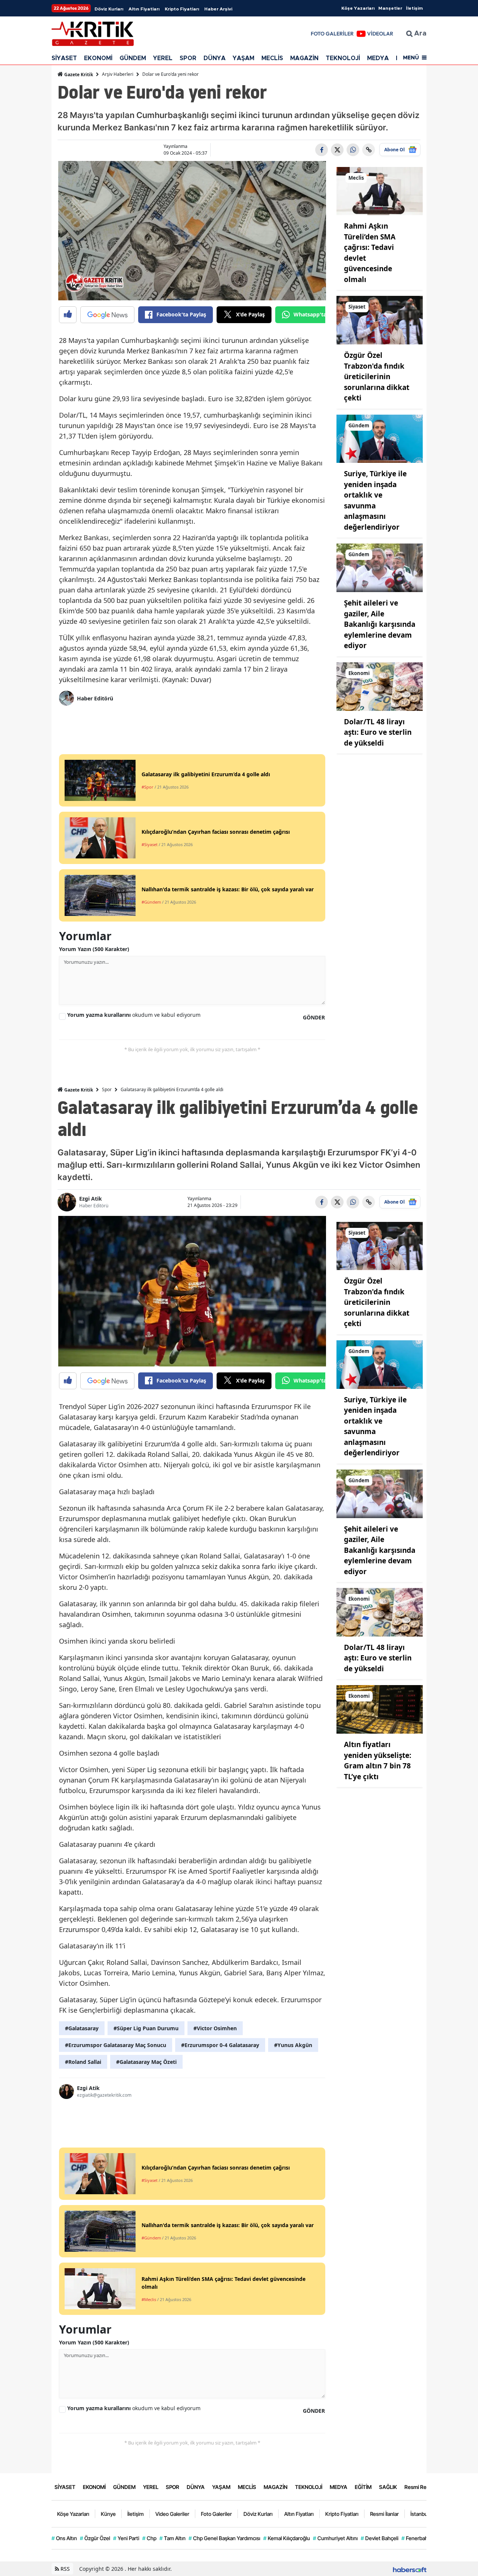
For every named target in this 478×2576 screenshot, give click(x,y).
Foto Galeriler (216, 2514)
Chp (149, 2538)
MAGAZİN (304, 58)
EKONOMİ (98, 58)
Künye (108, 2514)
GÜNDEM (133, 58)
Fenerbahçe (418, 2538)
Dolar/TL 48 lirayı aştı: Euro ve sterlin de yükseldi (378, 732)
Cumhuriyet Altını (335, 2538)
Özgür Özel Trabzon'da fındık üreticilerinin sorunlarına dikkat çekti (377, 377)
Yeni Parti (126, 2538)
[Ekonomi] (380, 686)
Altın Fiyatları (144, 9)
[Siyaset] (380, 320)
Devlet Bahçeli (380, 2538)
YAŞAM (243, 58)
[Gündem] (380, 438)
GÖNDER (314, 1017)
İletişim (414, 8)
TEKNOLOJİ (343, 58)
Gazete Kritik (78, 75)
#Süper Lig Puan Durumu (146, 2028)
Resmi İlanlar (384, 2514)
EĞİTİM (363, 2487)
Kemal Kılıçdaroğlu (287, 2538)
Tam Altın (173, 2538)
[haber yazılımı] (410, 2569)
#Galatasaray (82, 2028)
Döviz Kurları (109, 9)
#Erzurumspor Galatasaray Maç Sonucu (116, 2045)
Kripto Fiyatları (182, 9)
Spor (107, 1089)
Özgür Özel (95, 2538)
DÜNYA (215, 58)
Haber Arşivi (218, 9)
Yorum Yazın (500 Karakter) (94, 949)
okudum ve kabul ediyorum (134, 1015)
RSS (64, 2569)
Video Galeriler (172, 2514)
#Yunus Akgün (293, 2045)
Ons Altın (64, 2538)
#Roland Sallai (83, 2062)
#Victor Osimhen (215, 2028)
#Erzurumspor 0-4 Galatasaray (220, 2045)
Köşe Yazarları (358, 8)
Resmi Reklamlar (424, 2487)
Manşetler (390, 8)
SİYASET (64, 58)
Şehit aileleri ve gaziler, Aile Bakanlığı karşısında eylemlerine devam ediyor (380, 624)
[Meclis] (380, 191)
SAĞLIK (388, 2487)
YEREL (163, 58)
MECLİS (272, 58)
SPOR (188, 58)
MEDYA (378, 58)
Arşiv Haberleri (118, 74)
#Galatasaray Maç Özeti (146, 2062)
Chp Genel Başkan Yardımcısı (224, 2538)
